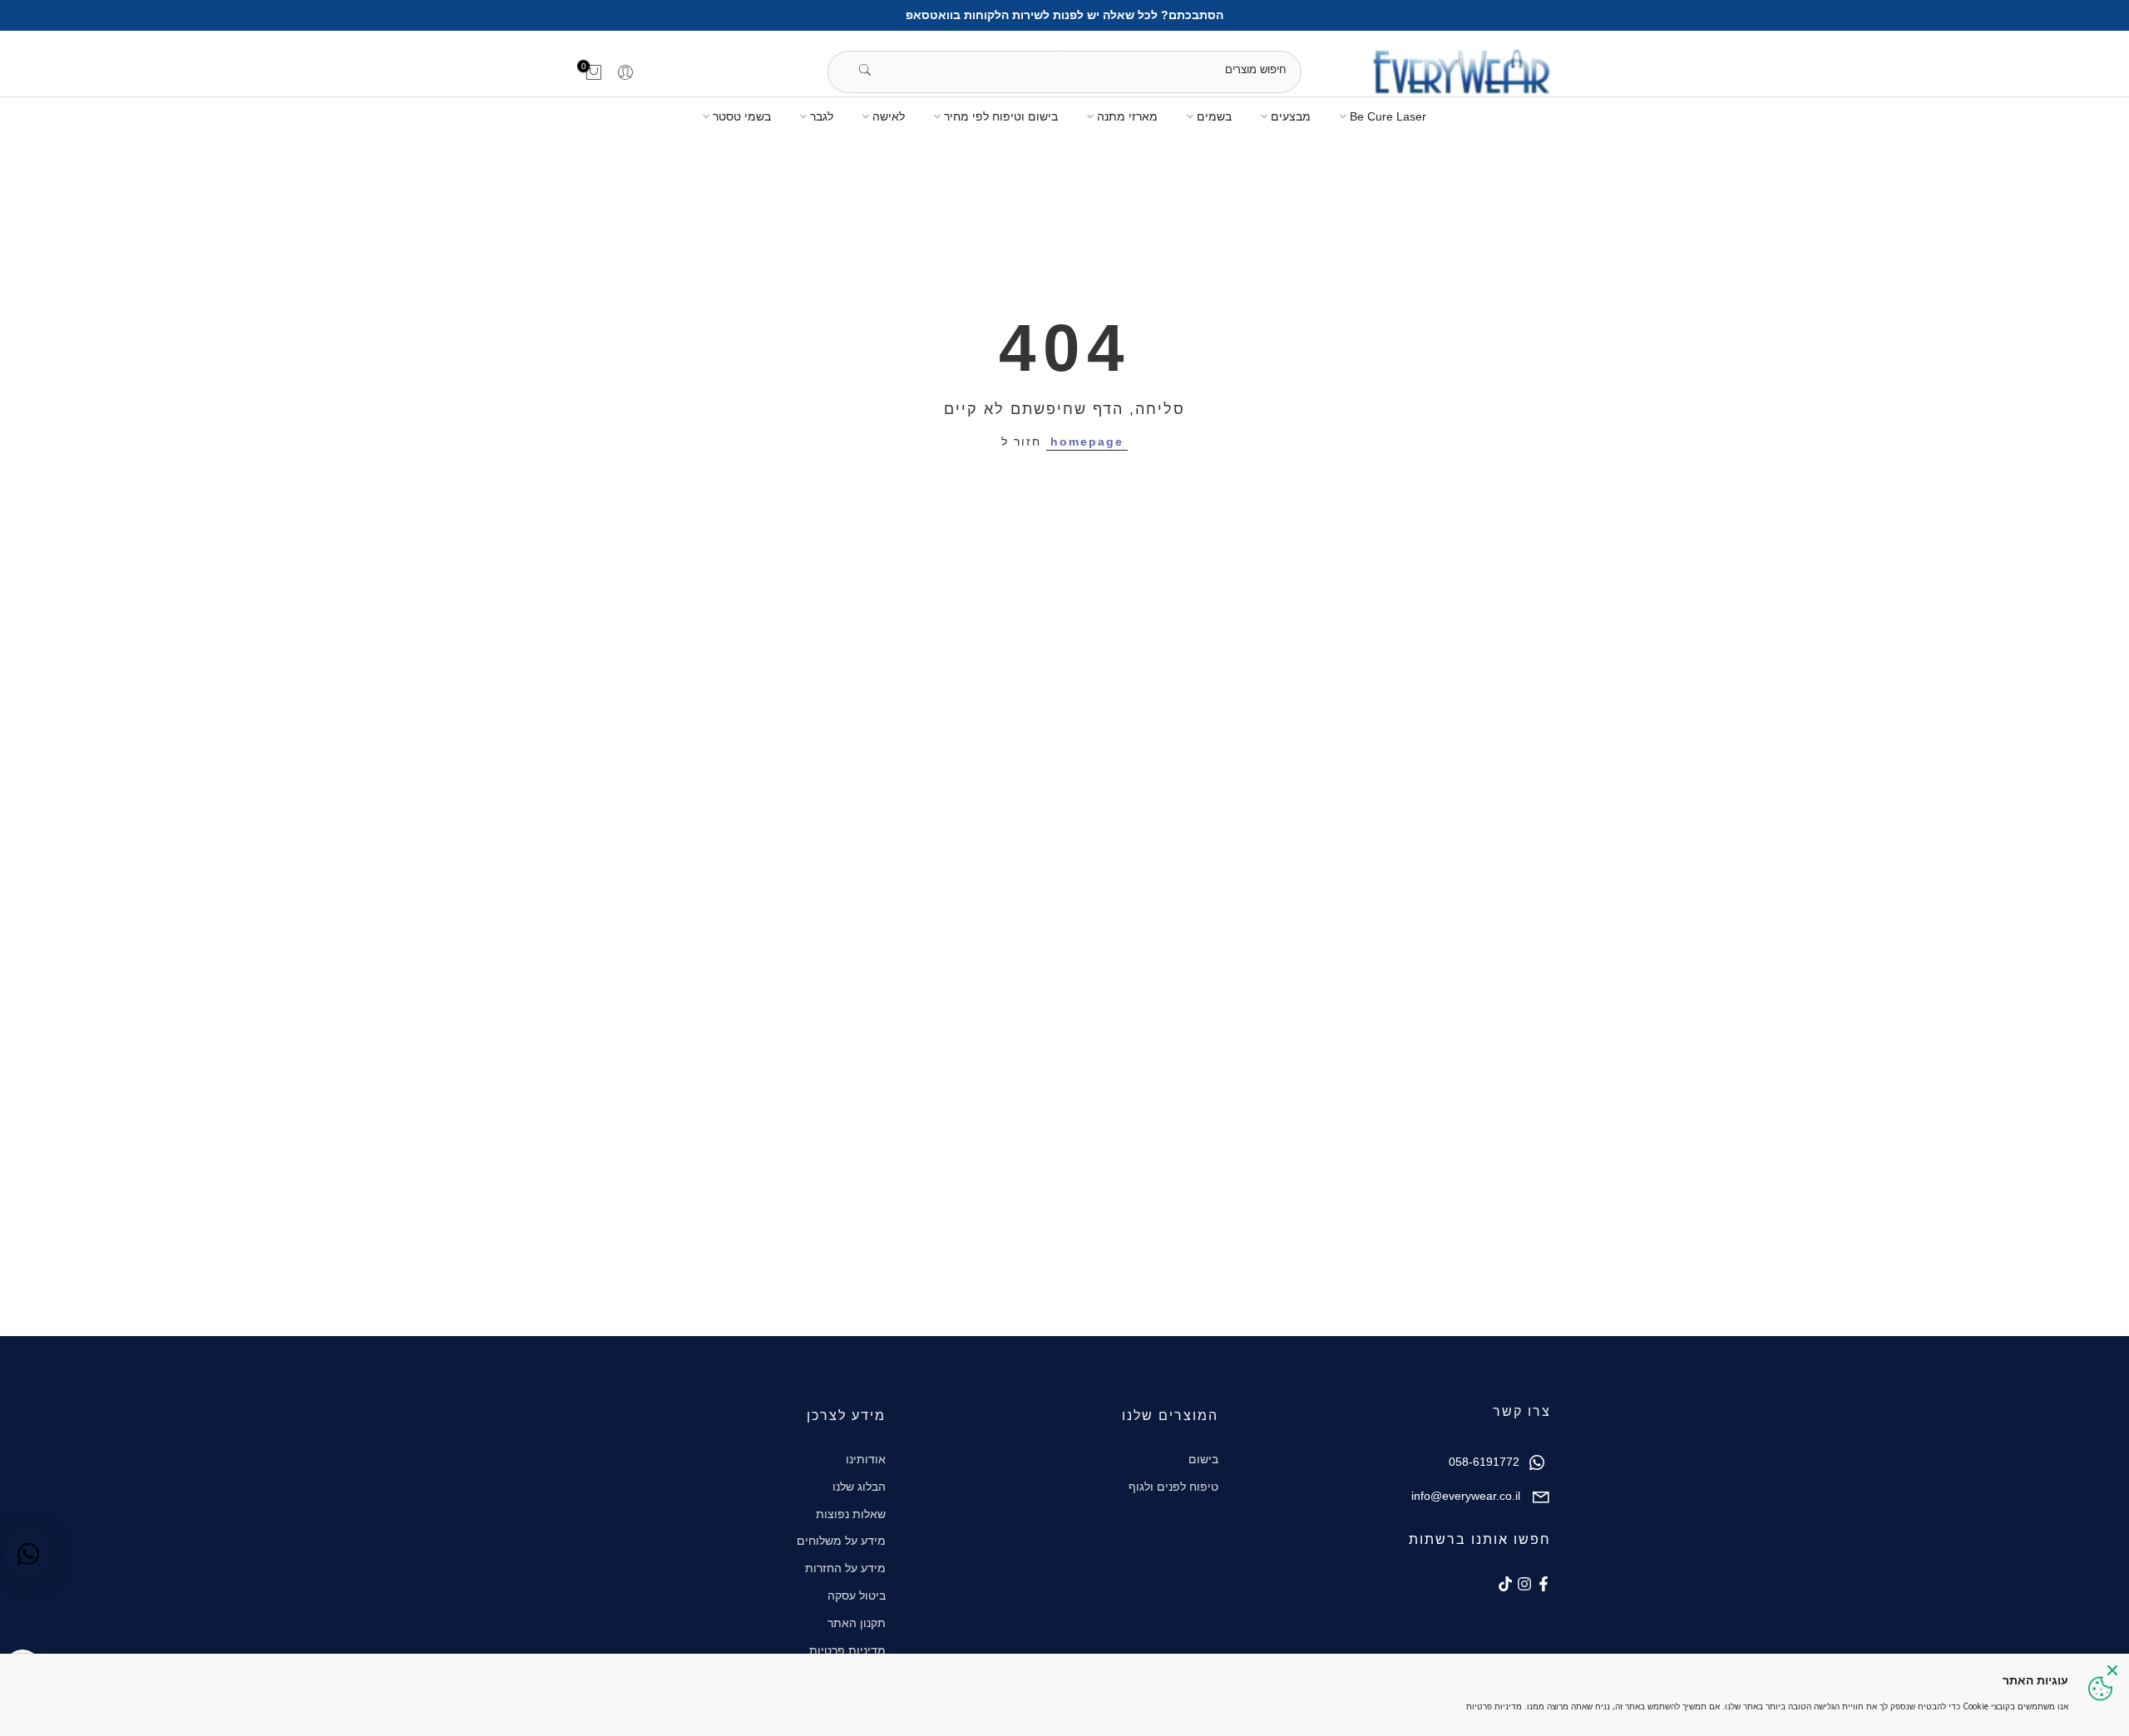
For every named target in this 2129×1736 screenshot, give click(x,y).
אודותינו (866, 1459)
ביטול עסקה (857, 1595)
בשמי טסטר (742, 116)
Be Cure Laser (1388, 116)
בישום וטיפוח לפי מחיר (1001, 116)
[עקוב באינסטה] (1524, 1584)
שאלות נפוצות (851, 1514)
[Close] (2112, 1670)
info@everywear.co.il (1466, 1496)
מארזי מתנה (1127, 116)
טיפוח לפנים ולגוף (1173, 1487)
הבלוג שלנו (859, 1487)
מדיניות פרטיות (847, 1650)
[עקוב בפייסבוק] (1544, 1584)
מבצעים (1291, 116)
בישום (1203, 1459)
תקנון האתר (857, 1623)
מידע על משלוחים (841, 1541)
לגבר (822, 116)
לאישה (889, 116)
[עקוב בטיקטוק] (1505, 1584)
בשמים (1214, 116)
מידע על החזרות (845, 1568)
